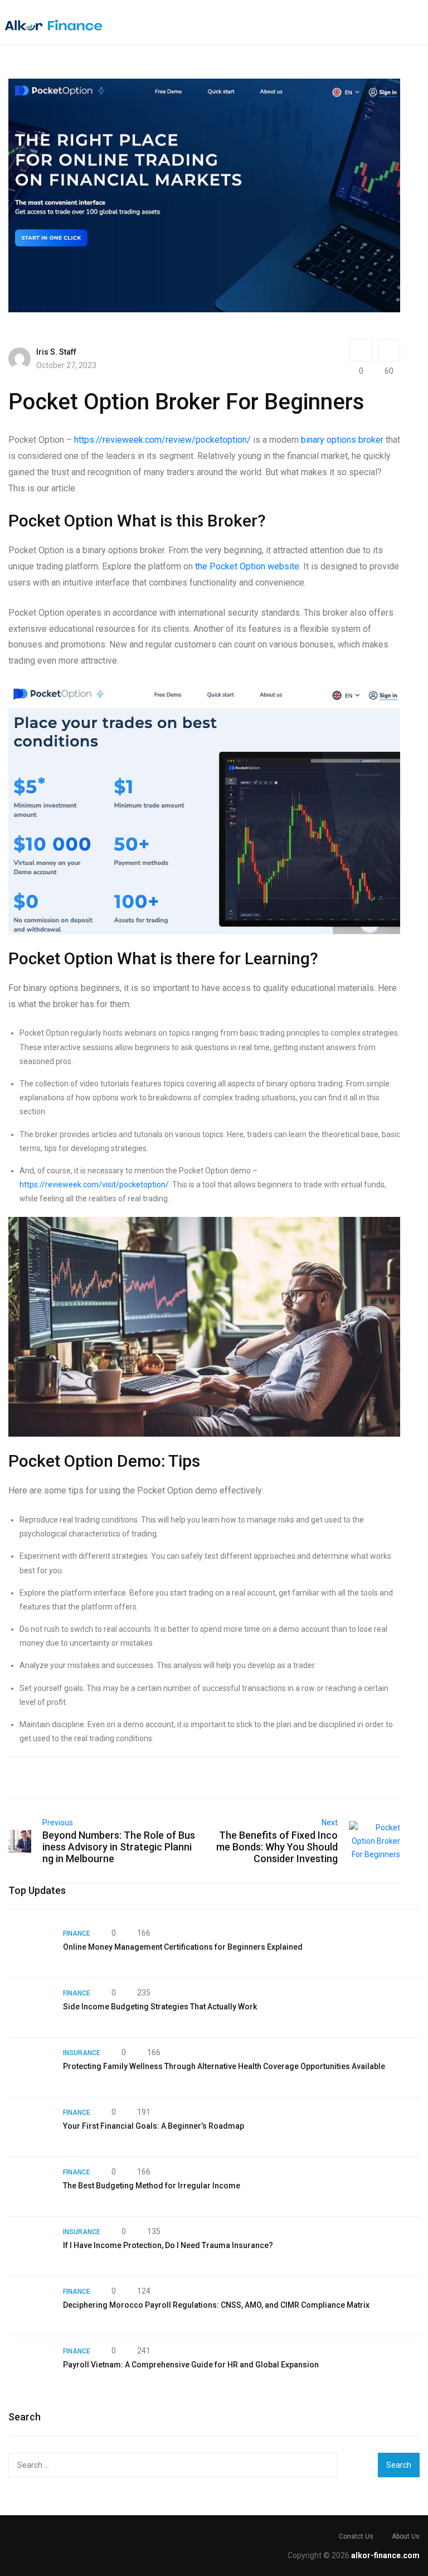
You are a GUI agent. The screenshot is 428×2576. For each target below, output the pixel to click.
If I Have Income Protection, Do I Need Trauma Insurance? (168, 2245)
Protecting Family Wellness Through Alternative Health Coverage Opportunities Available (224, 2066)
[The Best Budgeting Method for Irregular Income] (30, 2187)
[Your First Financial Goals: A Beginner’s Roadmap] (30, 2127)
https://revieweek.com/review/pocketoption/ (162, 440)
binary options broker (342, 440)
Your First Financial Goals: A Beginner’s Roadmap (154, 2126)
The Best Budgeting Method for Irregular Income (152, 2186)
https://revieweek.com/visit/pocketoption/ (94, 1185)
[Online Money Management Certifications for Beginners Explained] (30, 1948)
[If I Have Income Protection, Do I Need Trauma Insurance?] (30, 2246)
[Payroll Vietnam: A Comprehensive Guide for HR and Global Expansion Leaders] (30, 2366)
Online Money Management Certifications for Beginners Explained (183, 1947)
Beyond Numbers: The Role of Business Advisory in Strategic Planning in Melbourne (119, 1847)
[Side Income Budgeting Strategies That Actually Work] (30, 2008)
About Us (406, 2536)
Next (330, 1823)
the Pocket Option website (247, 566)
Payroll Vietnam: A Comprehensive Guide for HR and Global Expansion (191, 2365)
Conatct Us (356, 2536)
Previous (58, 1823)
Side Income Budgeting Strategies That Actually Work (160, 2007)
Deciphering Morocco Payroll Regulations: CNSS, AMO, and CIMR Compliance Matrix (216, 2305)
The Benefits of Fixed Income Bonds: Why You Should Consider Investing (277, 1847)
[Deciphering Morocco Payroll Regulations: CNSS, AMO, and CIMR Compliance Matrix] (30, 2306)
